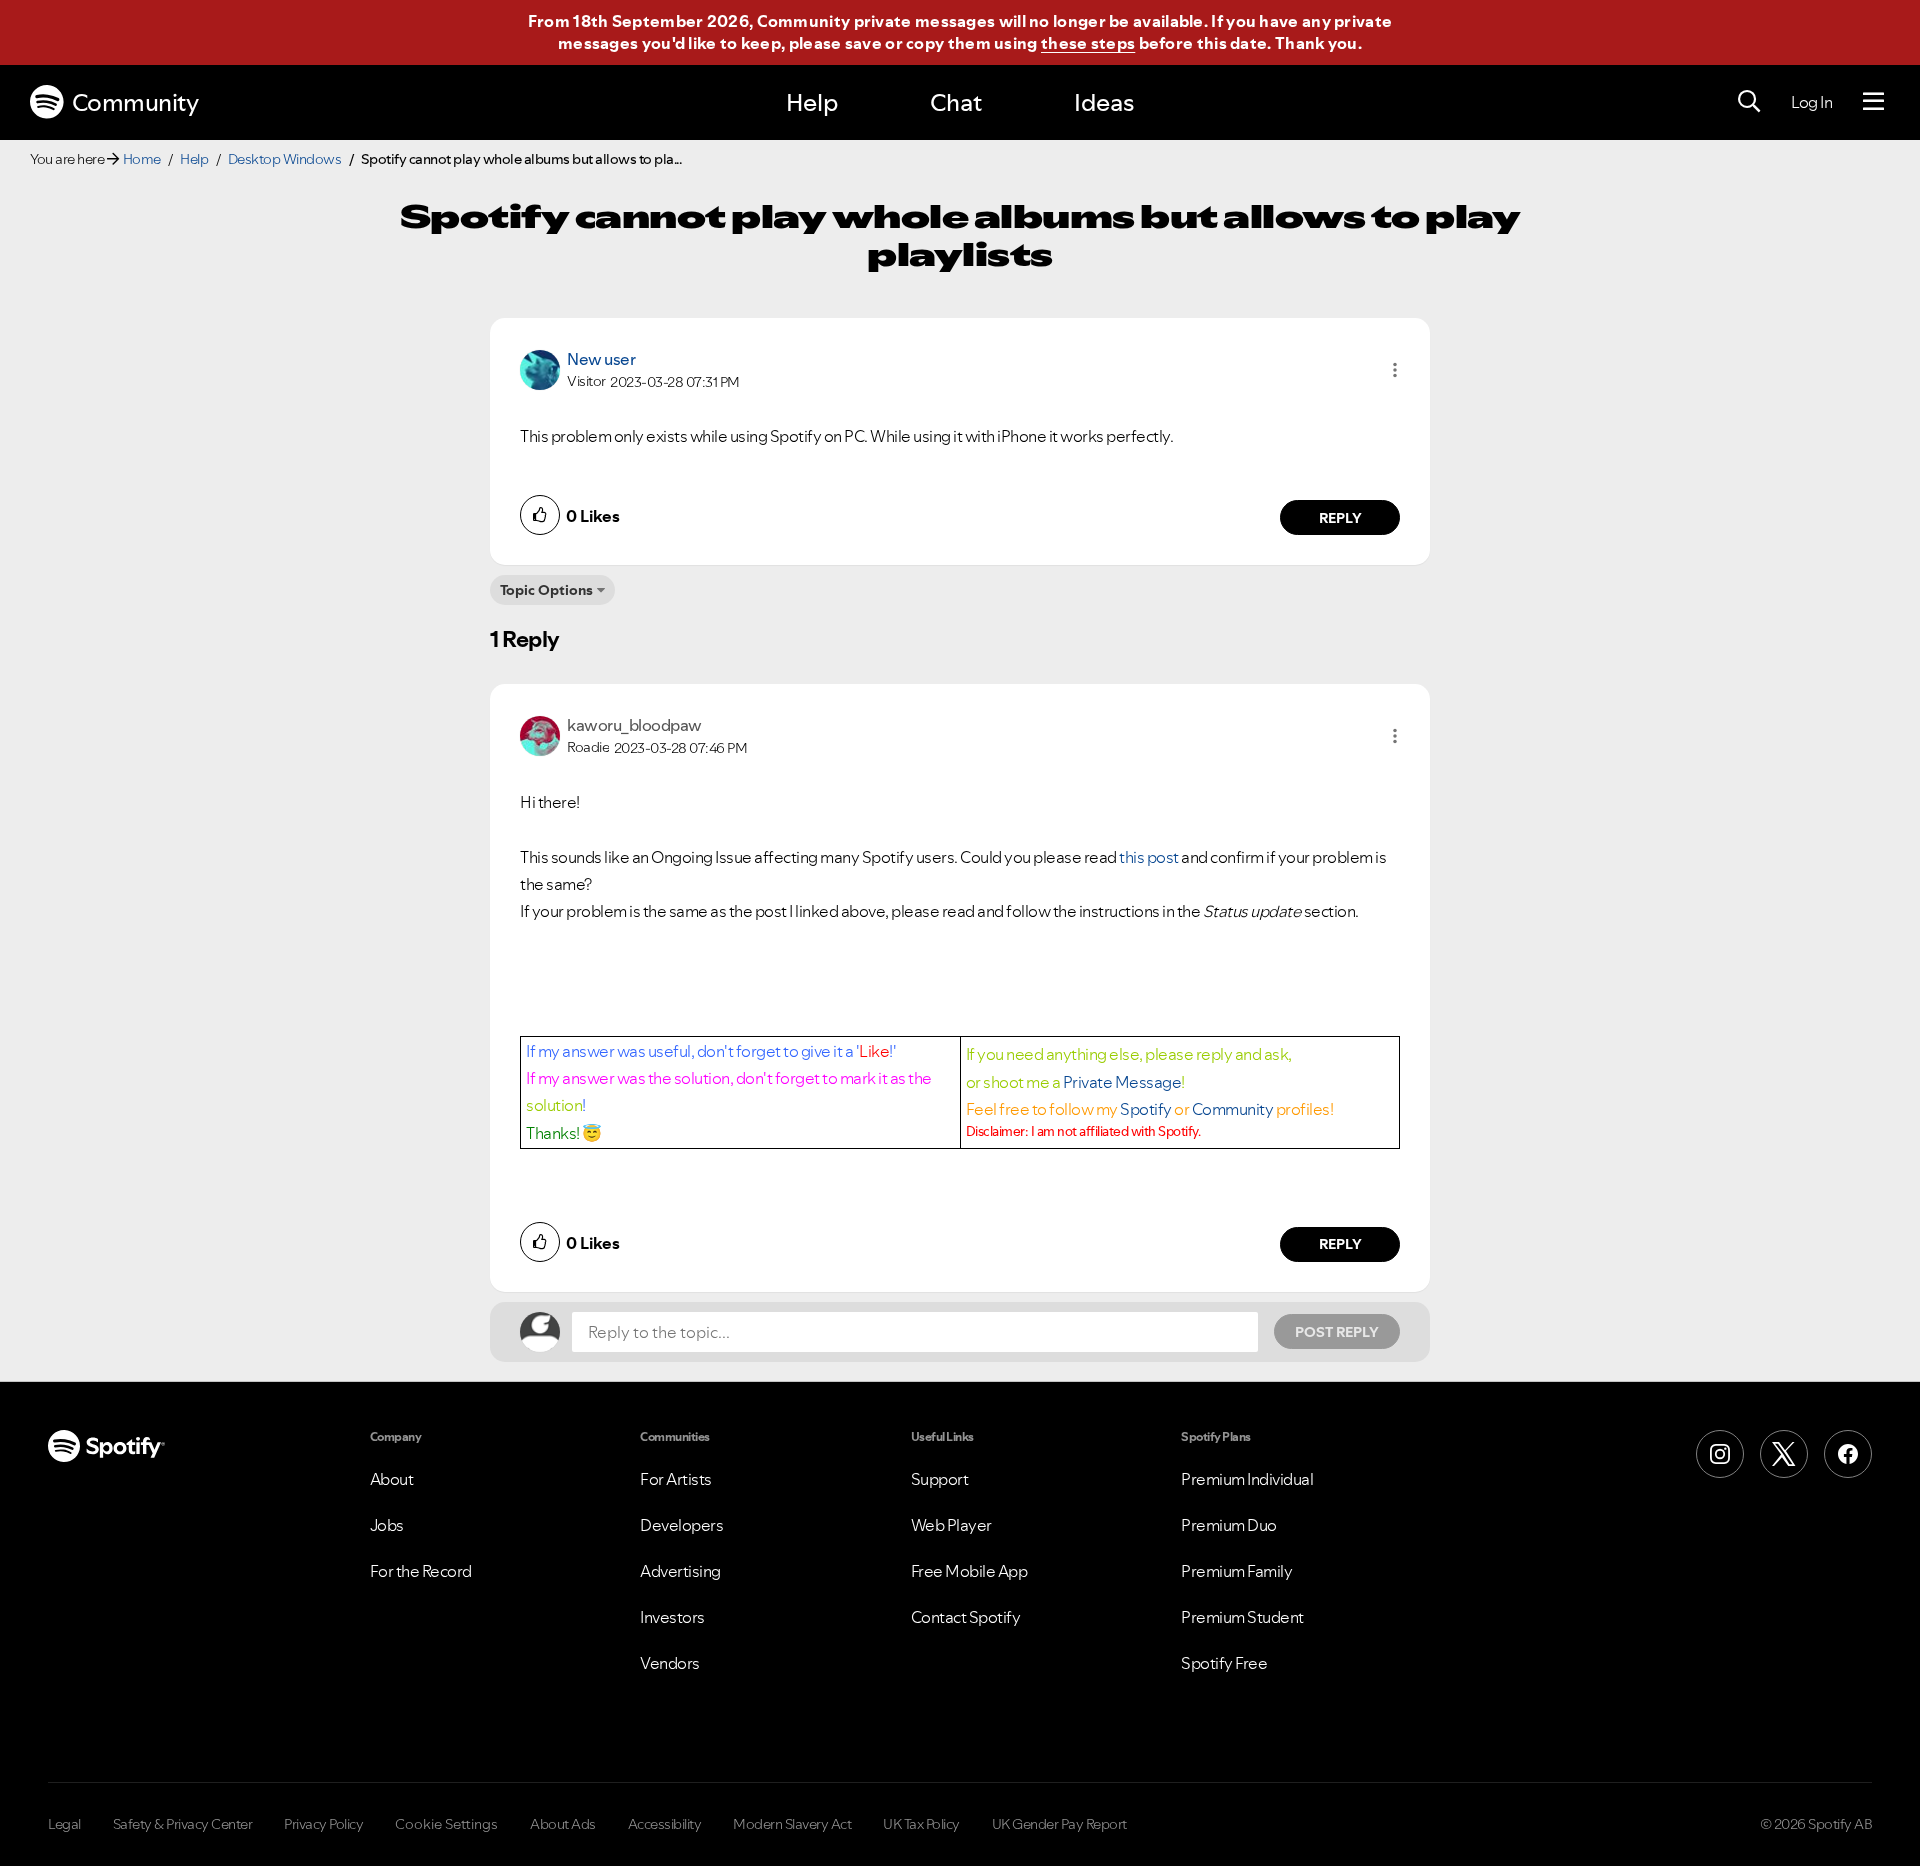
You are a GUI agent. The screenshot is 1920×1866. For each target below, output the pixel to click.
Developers (681, 1525)
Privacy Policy (323, 1824)
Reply (1340, 518)
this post (1149, 857)
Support (940, 1479)
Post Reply (1337, 1332)
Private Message (1122, 1082)
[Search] (1749, 102)
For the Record (421, 1571)
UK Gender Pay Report (1059, 1824)
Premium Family (1236, 1571)
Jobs (387, 1525)
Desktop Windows (285, 159)
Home (142, 159)
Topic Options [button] (546, 590)
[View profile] (540, 368)
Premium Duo (1229, 1525)
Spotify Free (1224, 1663)
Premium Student (1242, 1617)
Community (135, 102)
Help (812, 102)
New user (601, 359)
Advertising (680, 1571)
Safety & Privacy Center (183, 1824)
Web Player (951, 1525)
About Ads (563, 1824)
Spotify (1146, 1109)
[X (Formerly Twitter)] (1784, 1454)
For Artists (676, 1479)
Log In (1811, 102)
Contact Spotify (966, 1617)
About (392, 1479)
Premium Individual (1247, 1479)
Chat (956, 102)
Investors (672, 1617)
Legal (64, 1824)
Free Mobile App (969, 1571)
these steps (1088, 43)
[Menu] (1873, 102)
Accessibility (665, 1824)
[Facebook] (1848, 1454)
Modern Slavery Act (792, 1824)
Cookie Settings (446, 1824)
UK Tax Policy (921, 1824)
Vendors (670, 1663)
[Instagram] (1720, 1454)
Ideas (1104, 102)
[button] (1395, 370)
